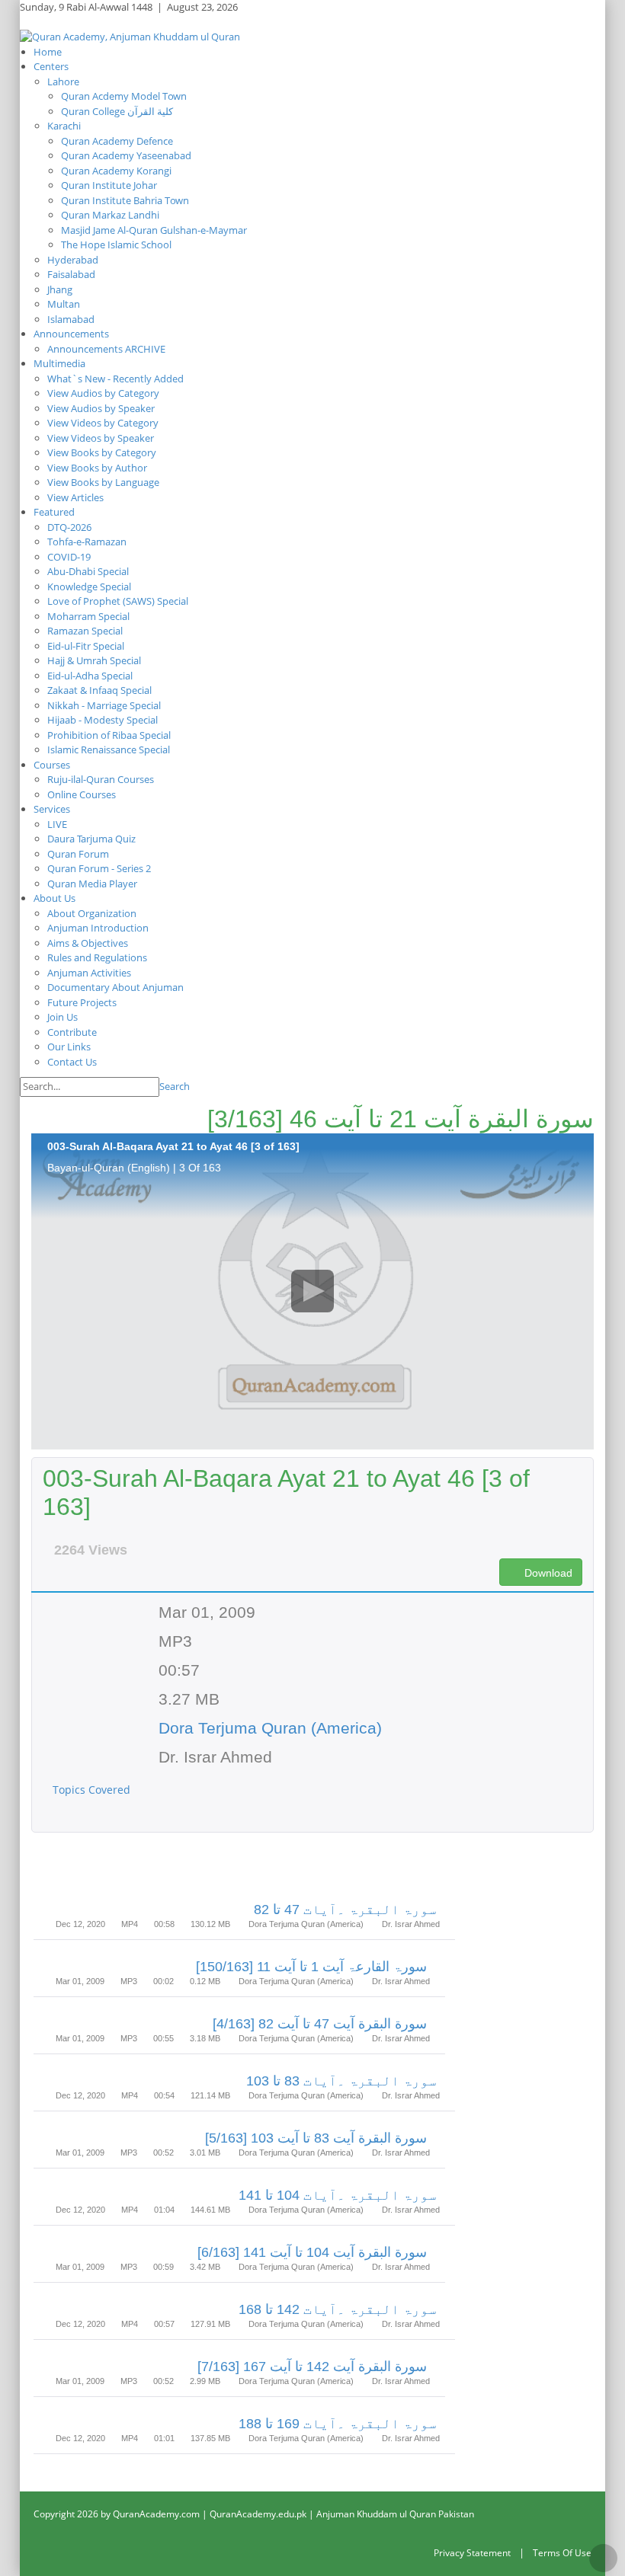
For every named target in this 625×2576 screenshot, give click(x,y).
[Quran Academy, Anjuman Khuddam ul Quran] (130, 36)
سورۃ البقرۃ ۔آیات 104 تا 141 (338, 2195)
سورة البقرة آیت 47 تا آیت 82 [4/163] (320, 2024)
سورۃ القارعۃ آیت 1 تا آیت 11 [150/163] (311, 1967)
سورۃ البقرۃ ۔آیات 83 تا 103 (341, 2081)
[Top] (603, 2558)
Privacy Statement (472, 2553)
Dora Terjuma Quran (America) (270, 1728)
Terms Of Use (562, 2553)
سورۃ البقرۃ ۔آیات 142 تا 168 (338, 2309)
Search (175, 1086)
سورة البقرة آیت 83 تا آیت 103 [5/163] (316, 2138)
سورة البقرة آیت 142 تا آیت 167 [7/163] (312, 2367)
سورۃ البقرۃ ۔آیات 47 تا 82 (345, 1910)
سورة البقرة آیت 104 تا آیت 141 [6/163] (312, 2252)
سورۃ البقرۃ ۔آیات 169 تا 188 (338, 2424)
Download (547, 1573)
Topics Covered (93, 1790)
